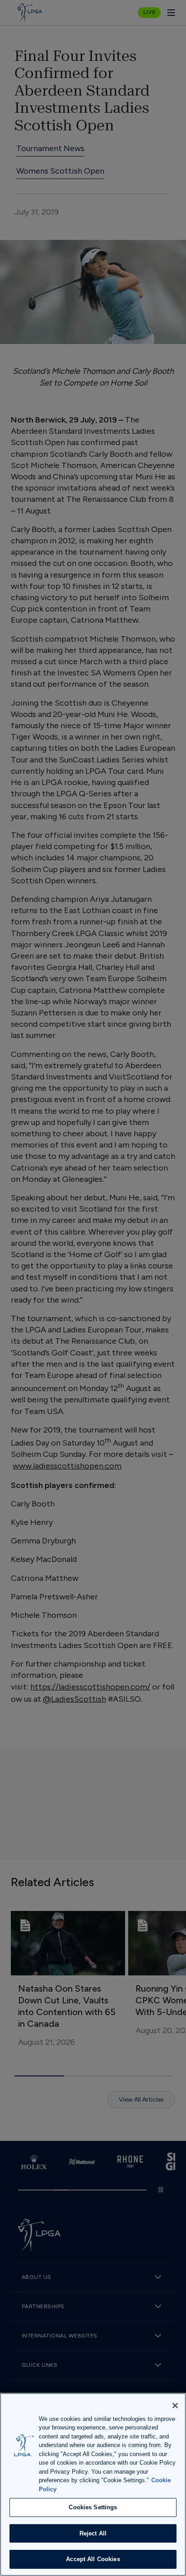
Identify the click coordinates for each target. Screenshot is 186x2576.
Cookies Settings (93, 2507)
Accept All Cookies (93, 2559)
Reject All (93, 2533)
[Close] (175, 2406)
